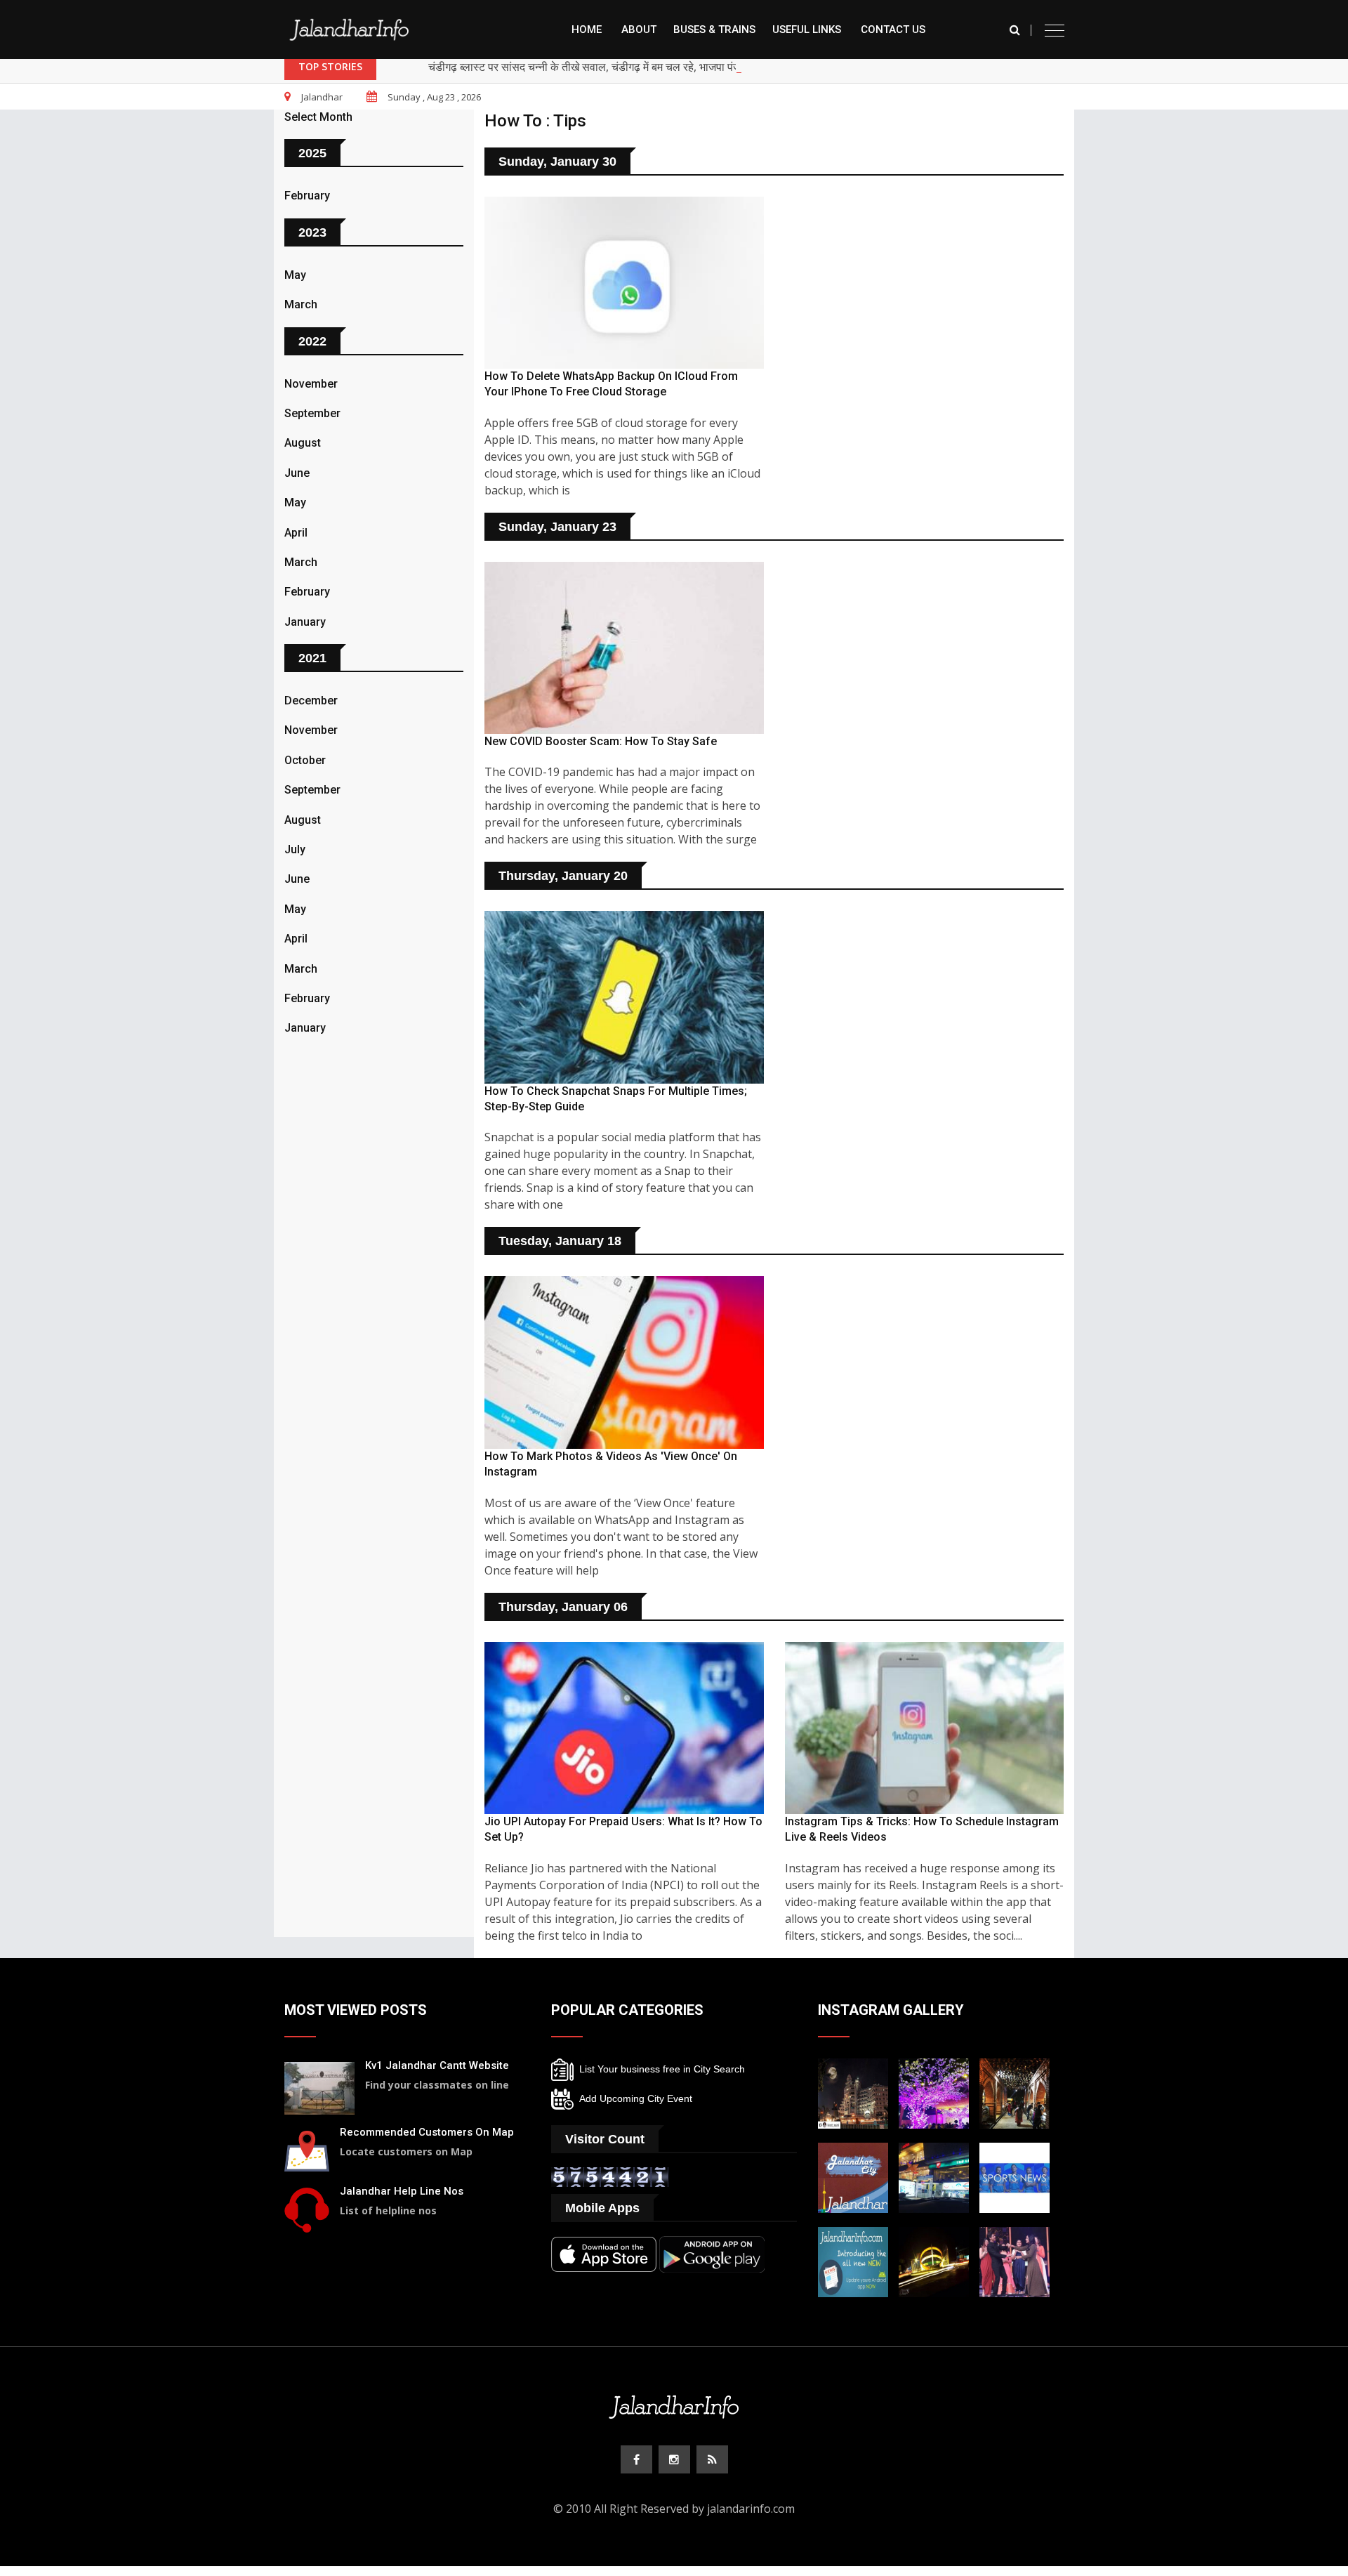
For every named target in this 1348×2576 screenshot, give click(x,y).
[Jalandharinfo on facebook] (636, 2459)
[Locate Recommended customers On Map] (307, 2149)
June (297, 473)
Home (587, 29)
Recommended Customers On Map (427, 2132)
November (311, 384)
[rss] (712, 2459)
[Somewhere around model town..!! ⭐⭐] (934, 2176)
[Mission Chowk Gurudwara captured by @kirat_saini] (853, 2092)
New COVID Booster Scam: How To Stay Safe (601, 741)
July (295, 849)
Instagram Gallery (891, 2010)
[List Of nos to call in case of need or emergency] (307, 2208)
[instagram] (674, 2459)
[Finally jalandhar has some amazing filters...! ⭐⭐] (853, 2176)
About (639, 29)
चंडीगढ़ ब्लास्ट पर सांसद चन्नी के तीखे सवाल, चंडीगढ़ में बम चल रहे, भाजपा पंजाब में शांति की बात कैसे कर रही (645, 67)
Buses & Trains (714, 29)
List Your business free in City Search (659, 2068)
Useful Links (807, 29)
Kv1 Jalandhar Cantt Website (437, 2065)
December (311, 701)
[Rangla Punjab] (1015, 2092)
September (312, 413)
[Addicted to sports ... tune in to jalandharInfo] (1015, 2176)
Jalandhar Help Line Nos (402, 2191)
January (305, 622)
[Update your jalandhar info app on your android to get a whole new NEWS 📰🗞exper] (853, 2261)
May (295, 275)
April (296, 533)
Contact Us (893, 29)
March (301, 304)
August (303, 443)
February (307, 196)
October (305, 760)
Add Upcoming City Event (633, 2098)
